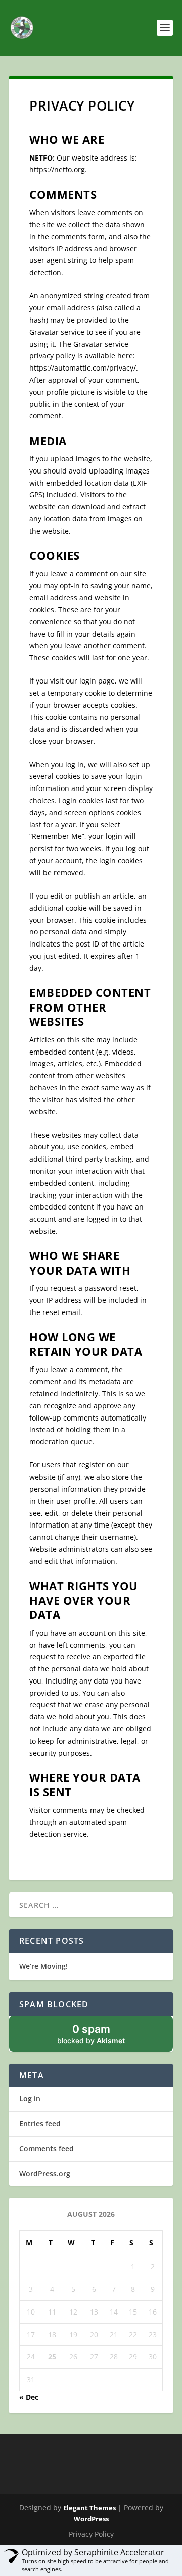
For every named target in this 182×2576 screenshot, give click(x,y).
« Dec (29, 2397)
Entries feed (40, 2123)
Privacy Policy (91, 2534)
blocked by (91, 2034)
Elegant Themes (89, 2508)
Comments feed (47, 2149)
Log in (30, 2099)
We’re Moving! (43, 1966)
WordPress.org (45, 2173)
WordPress (91, 2519)
